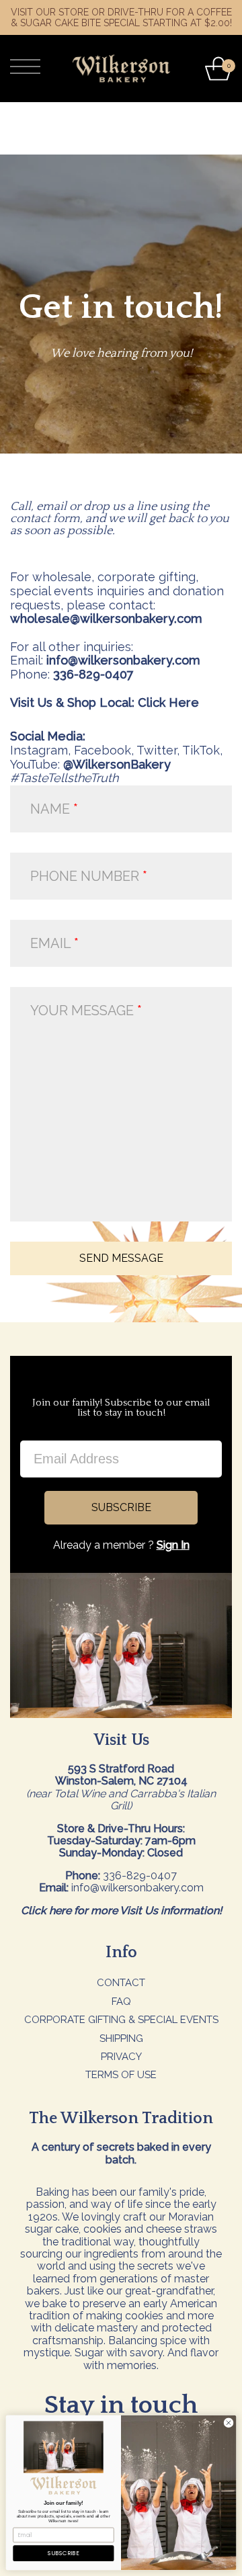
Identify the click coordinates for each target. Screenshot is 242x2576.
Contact (121, 1983)
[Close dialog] (228, 2422)
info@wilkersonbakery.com (123, 660)
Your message (84, 1011)
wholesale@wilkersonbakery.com (106, 618)
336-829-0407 (93, 674)
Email (52, 943)
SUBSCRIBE (121, 1507)
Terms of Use (121, 2075)
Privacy (121, 2057)
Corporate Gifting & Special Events (121, 2020)
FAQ (121, 2002)
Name (50, 809)
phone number (85, 876)
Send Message (121, 1258)
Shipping (121, 2038)
